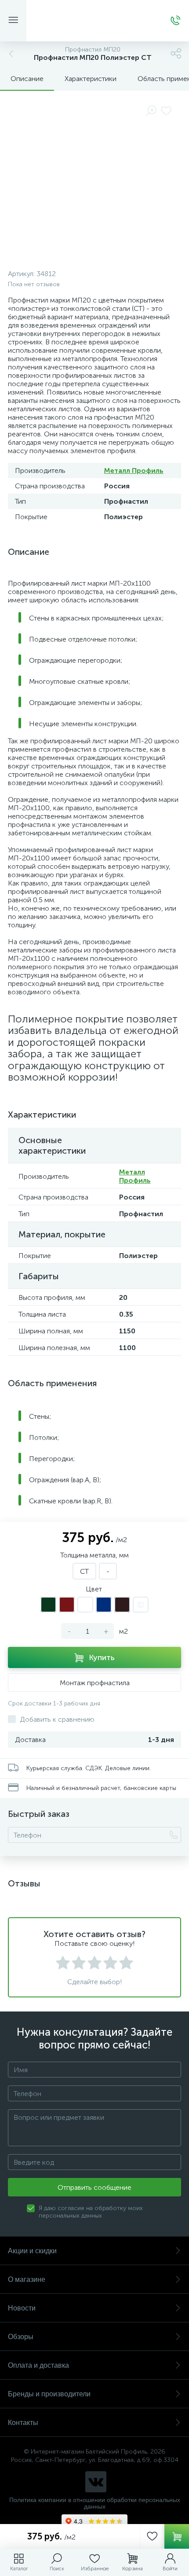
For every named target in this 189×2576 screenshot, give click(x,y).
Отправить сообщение (94, 2187)
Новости (22, 2308)
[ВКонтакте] (96, 2482)
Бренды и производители (49, 2394)
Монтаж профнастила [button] (95, 1683)
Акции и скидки (32, 2251)
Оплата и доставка (38, 2365)
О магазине (27, 2279)
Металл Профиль (134, 471)
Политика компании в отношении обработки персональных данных (95, 2503)
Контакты (23, 2423)
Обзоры (21, 2337)
